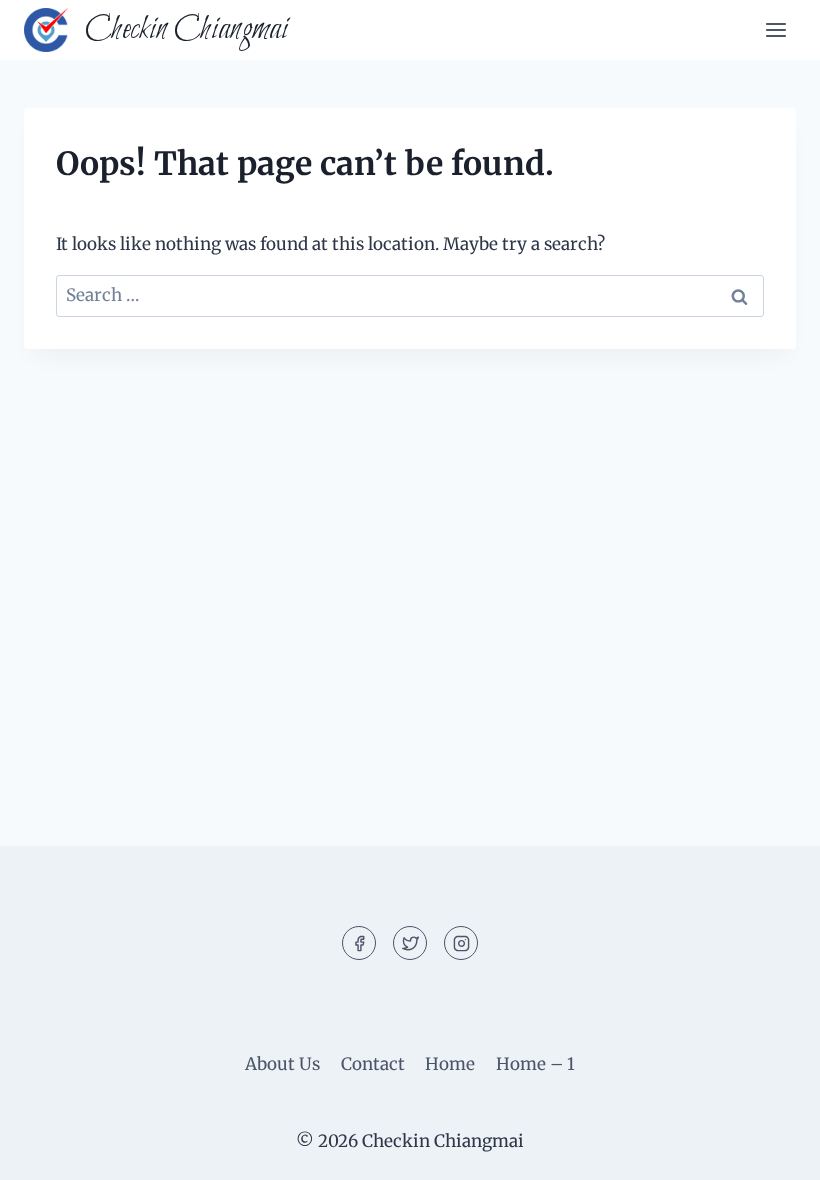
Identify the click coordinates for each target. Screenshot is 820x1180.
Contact (373, 1064)
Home (450, 1064)
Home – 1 (535, 1064)
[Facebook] (359, 943)
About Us (282, 1064)
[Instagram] (461, 943)
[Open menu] (775, 29)
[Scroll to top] (769, 1149)
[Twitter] (410, 943)
